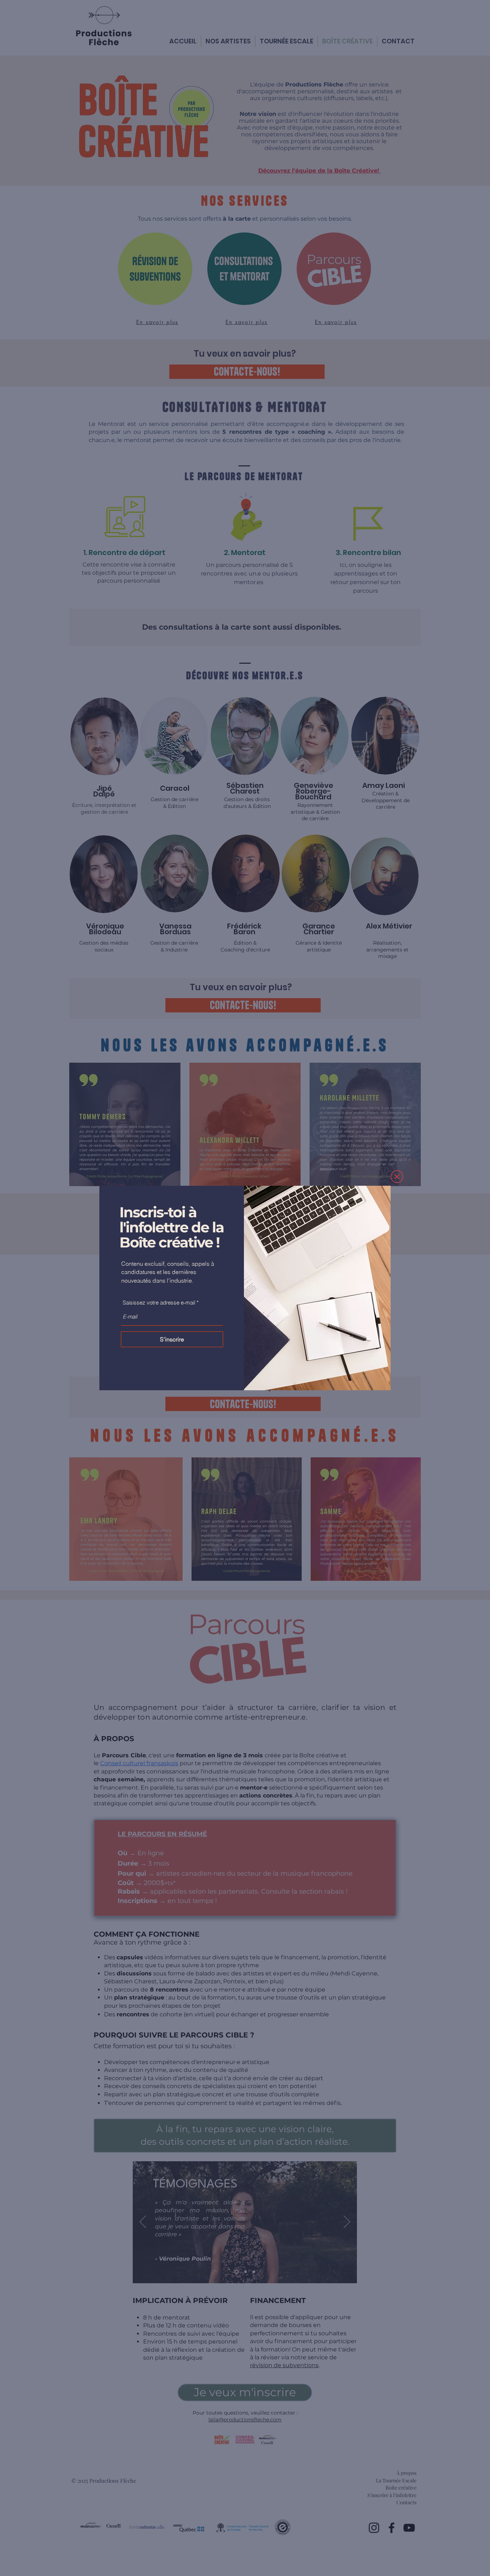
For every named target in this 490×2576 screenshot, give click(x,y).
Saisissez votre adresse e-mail (159, 1303)
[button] (397, 1177)
